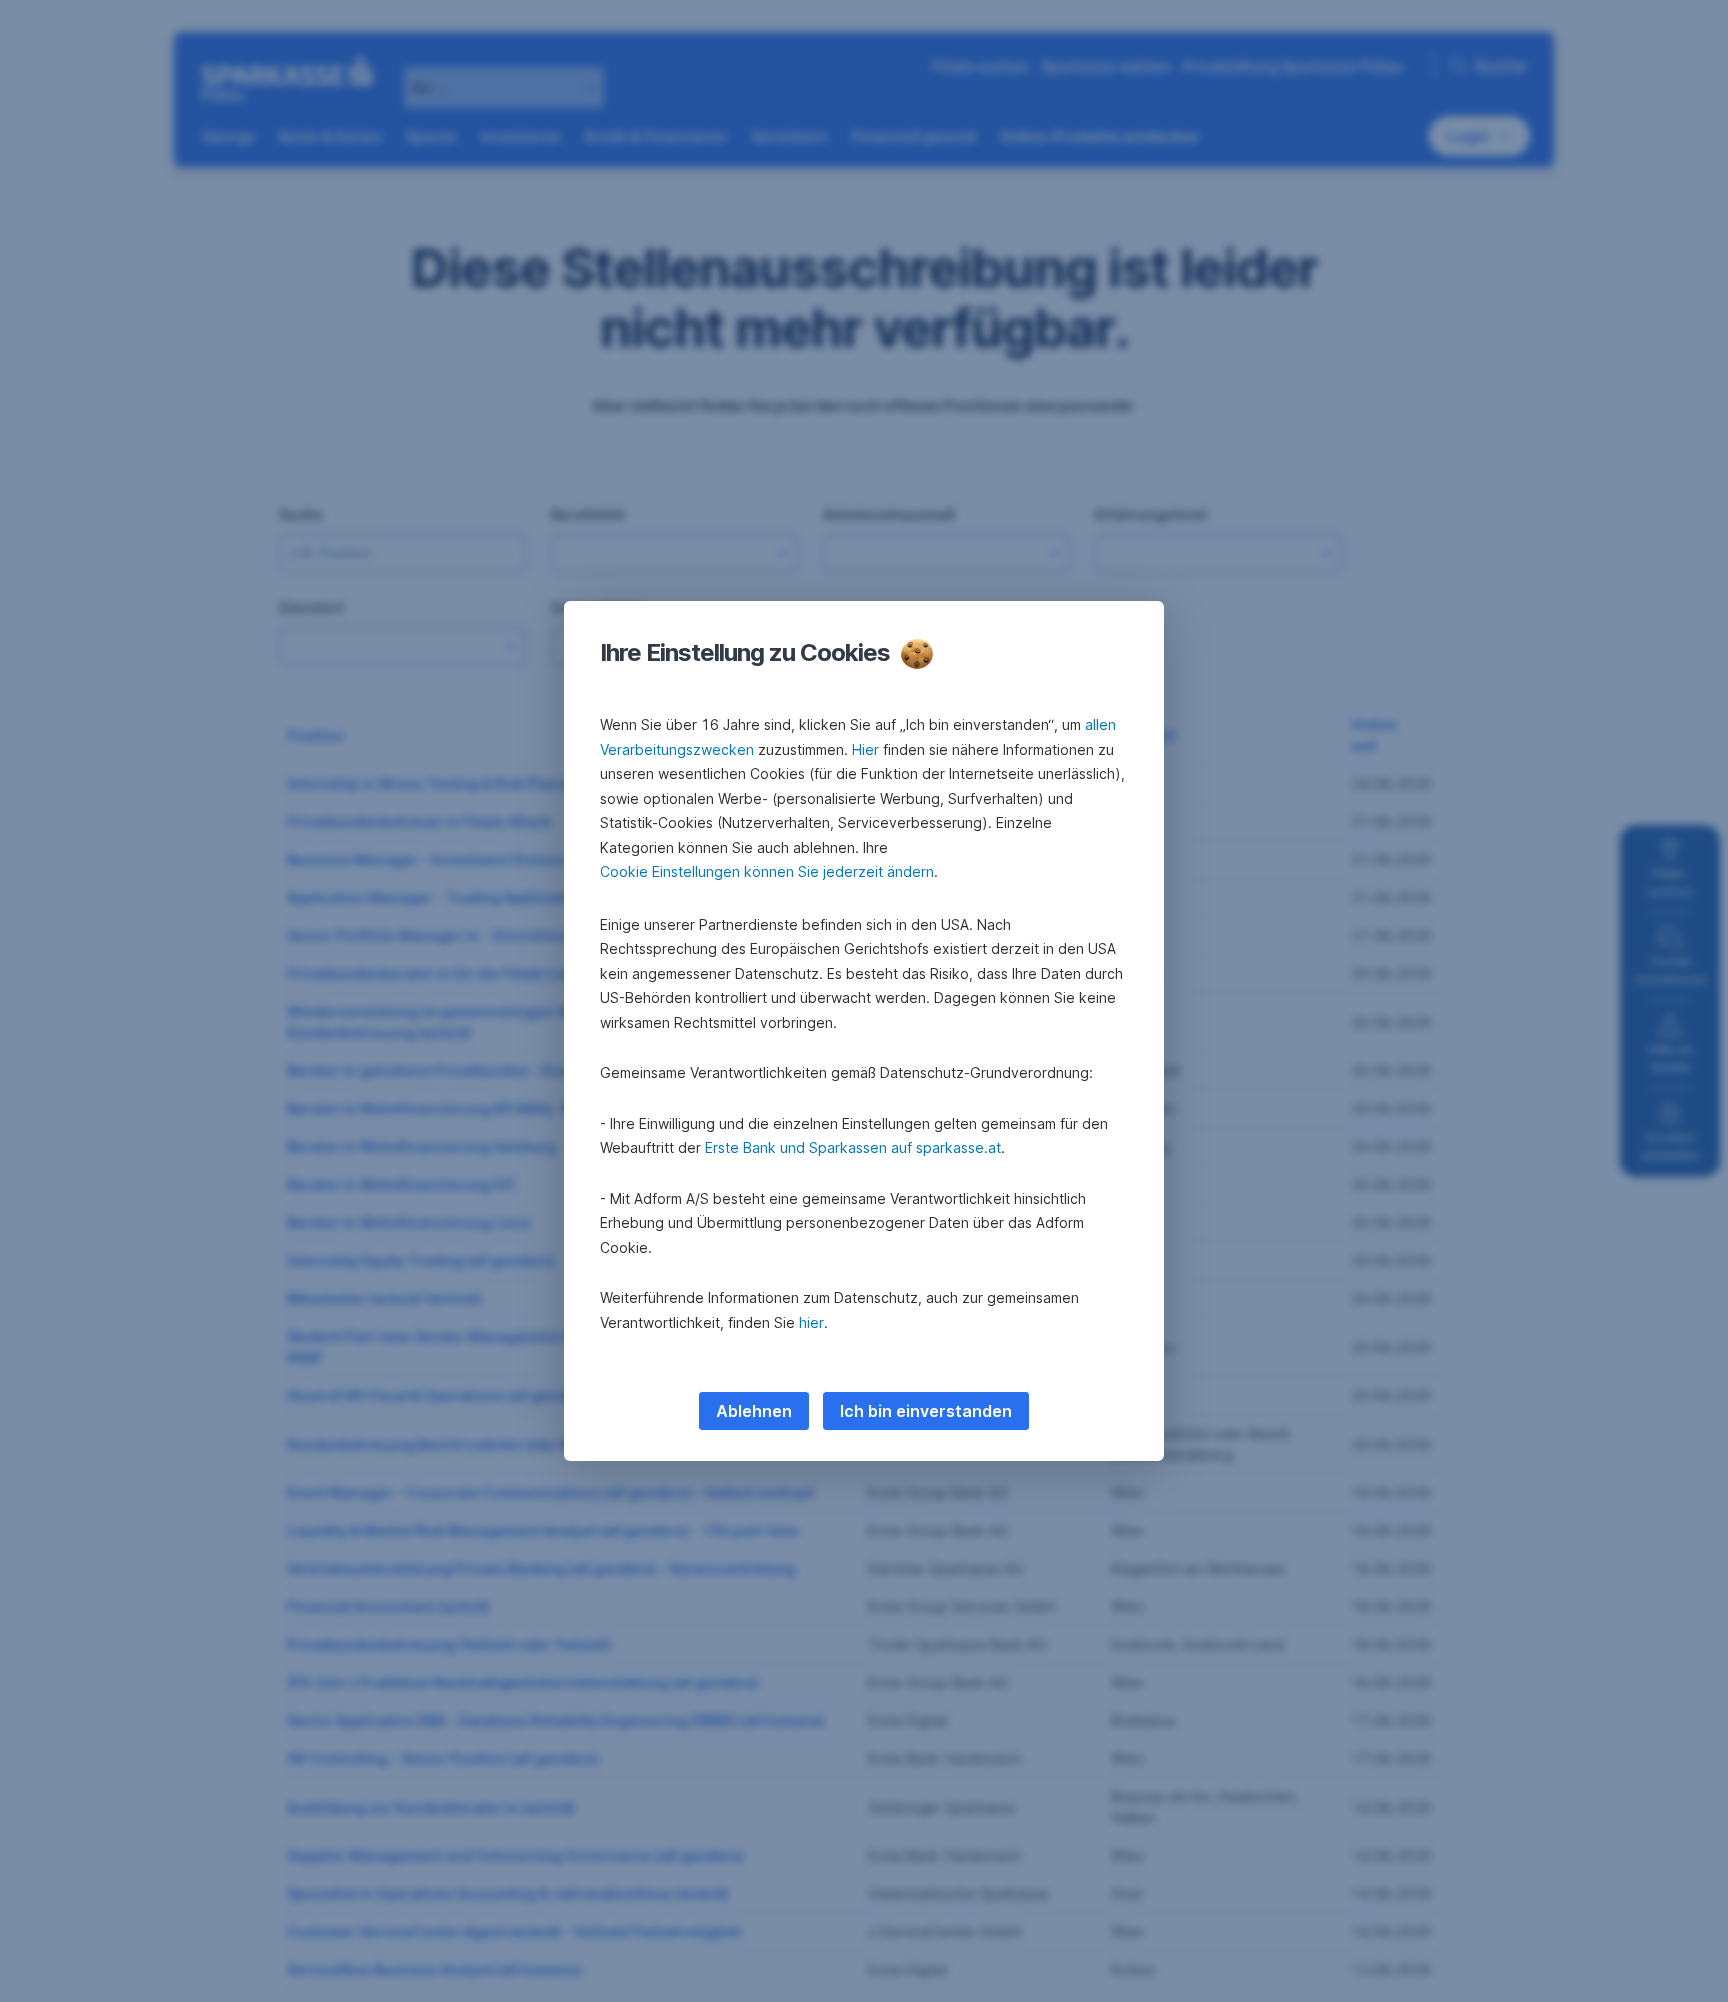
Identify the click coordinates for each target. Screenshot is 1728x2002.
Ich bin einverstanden (926, 1411)
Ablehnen (754, 1411)
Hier (865, 749)
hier (811, 1322)
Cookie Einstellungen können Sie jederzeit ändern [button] (767, 871)
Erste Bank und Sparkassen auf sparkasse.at (853, 1147)
